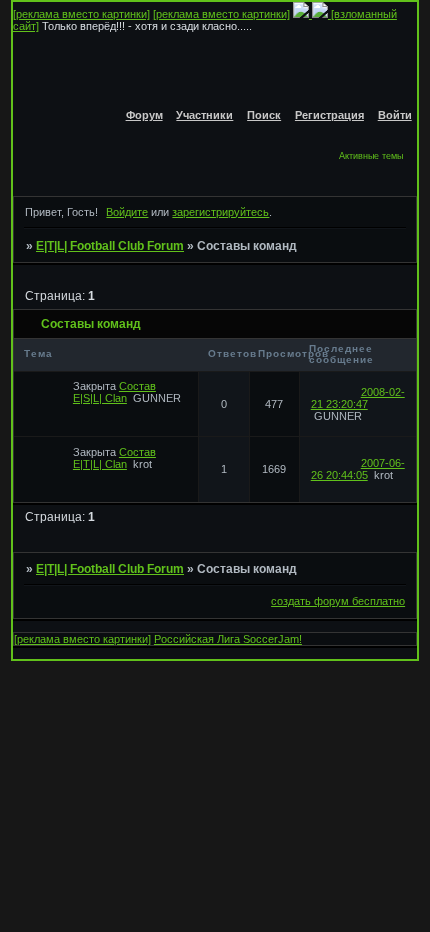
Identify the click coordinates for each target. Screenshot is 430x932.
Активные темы (371, 156)
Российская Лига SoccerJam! (228, 639)
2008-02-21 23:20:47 (358, 398)
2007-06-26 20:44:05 (358, 469)
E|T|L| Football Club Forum (110, 246)
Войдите (127, 212)
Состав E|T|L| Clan (114, 458)
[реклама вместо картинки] (81, 14)
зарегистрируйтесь (220, 212)
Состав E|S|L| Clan (114, 392)
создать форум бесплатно (338, 601)
